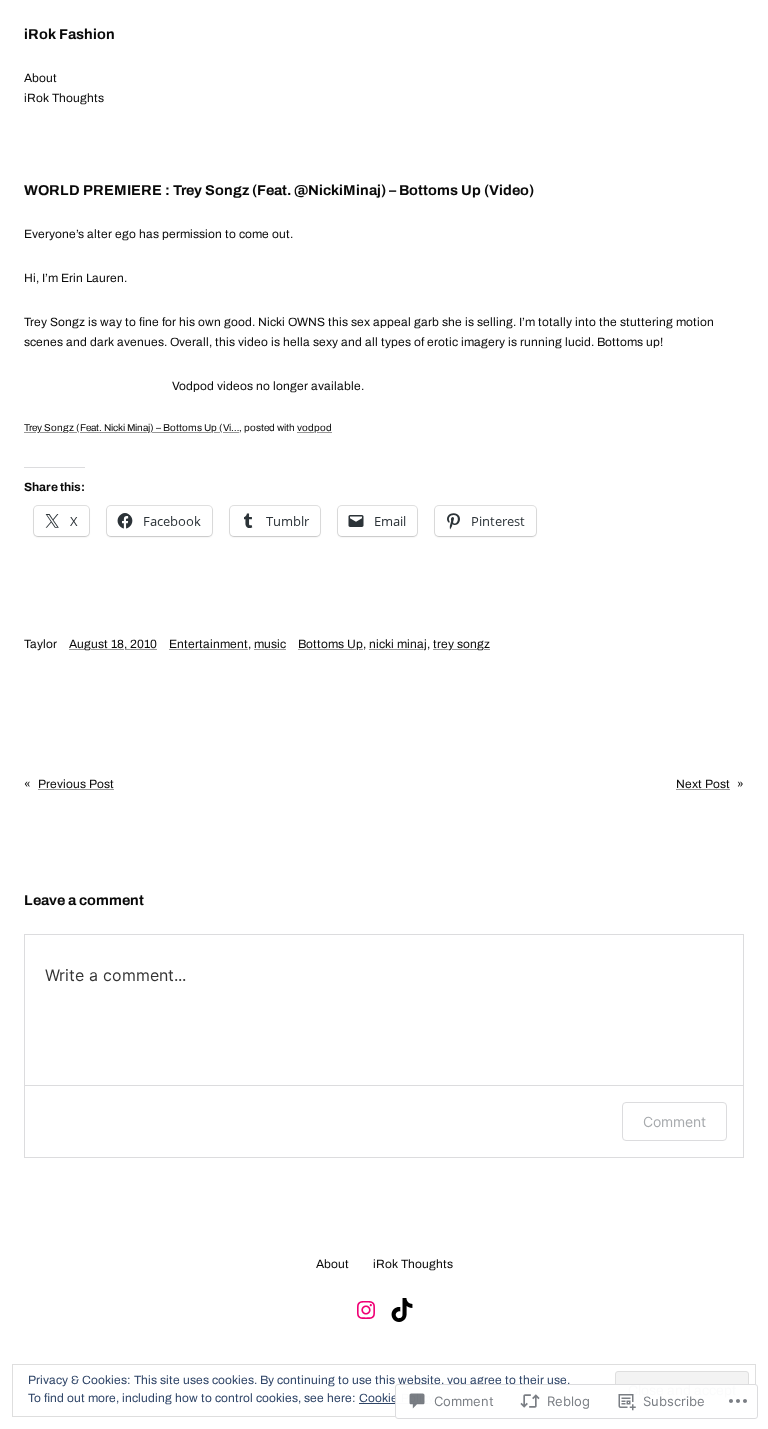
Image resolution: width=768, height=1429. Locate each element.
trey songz (461, 644)
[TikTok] (402, 1310)
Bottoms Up (330, 644)
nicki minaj (398, 644)
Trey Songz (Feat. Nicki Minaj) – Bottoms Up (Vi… (131, 427)
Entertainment (208, 644)
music (270, 644)
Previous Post (76, 784)
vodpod (314, 427)
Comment (674, 1121)
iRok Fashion (69, 34)
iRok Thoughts (64, 98)
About (40, 78)
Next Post (703, 784)
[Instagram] (366, 1310)
